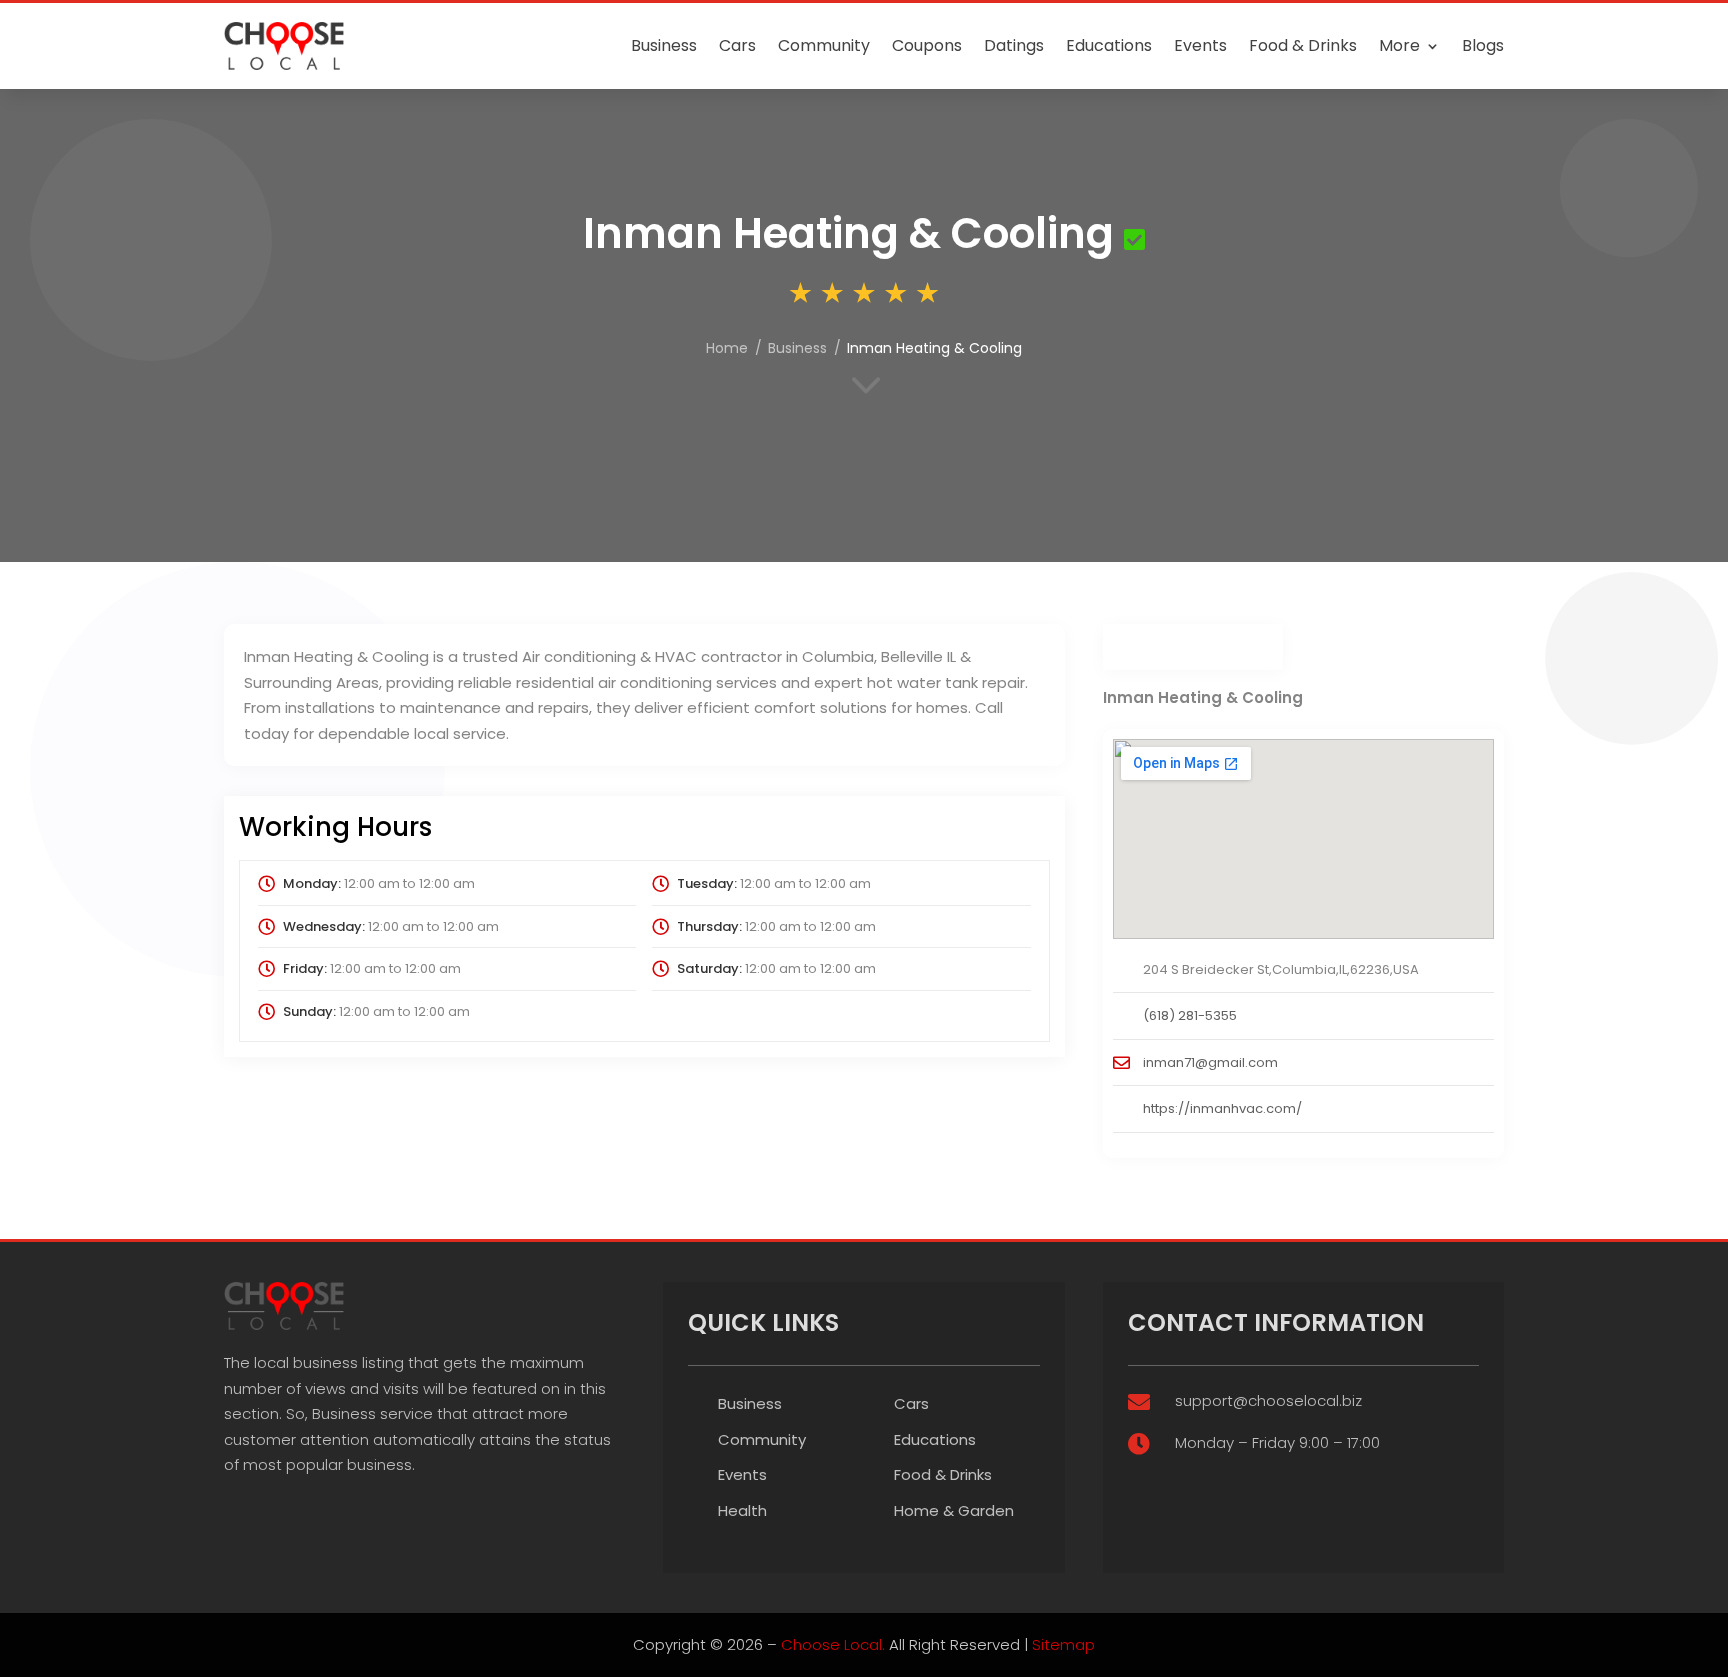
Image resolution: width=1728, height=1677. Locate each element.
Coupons (927, 45)
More (1399, 45)
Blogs (1483, 45)
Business (664, 45)
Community (824, 45)
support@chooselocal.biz (1268, 1400)
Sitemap (1063, 1644)
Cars (737, 45)
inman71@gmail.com (1210, 1062)
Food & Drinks (1303, 45)
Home (727, 348)
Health (742, 1510)
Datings (1014, 45)
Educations (1109, 45)
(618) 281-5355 (1190, 1015)
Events (1200, 45)
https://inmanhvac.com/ (1222, 1108)
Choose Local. (833, 1644)
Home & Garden (954, 1510)
